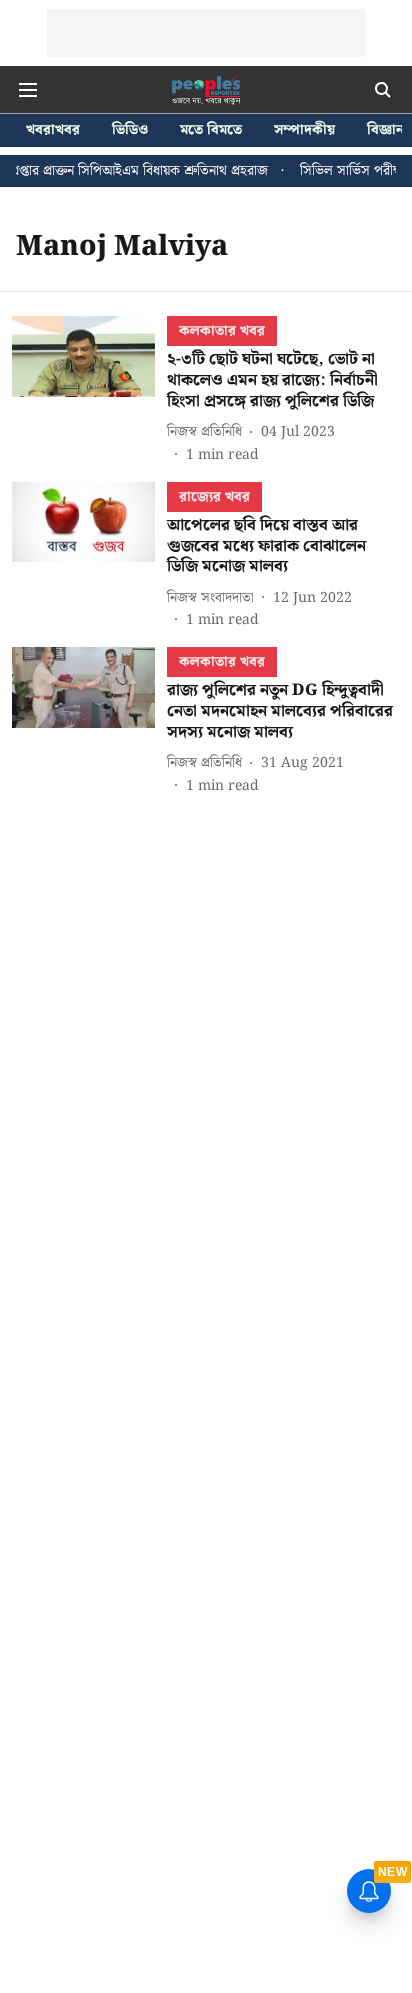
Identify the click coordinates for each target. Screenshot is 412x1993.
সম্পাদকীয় (304, 130)
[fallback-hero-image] (89, 390)
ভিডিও (130, 130)
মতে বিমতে (211, 130)
